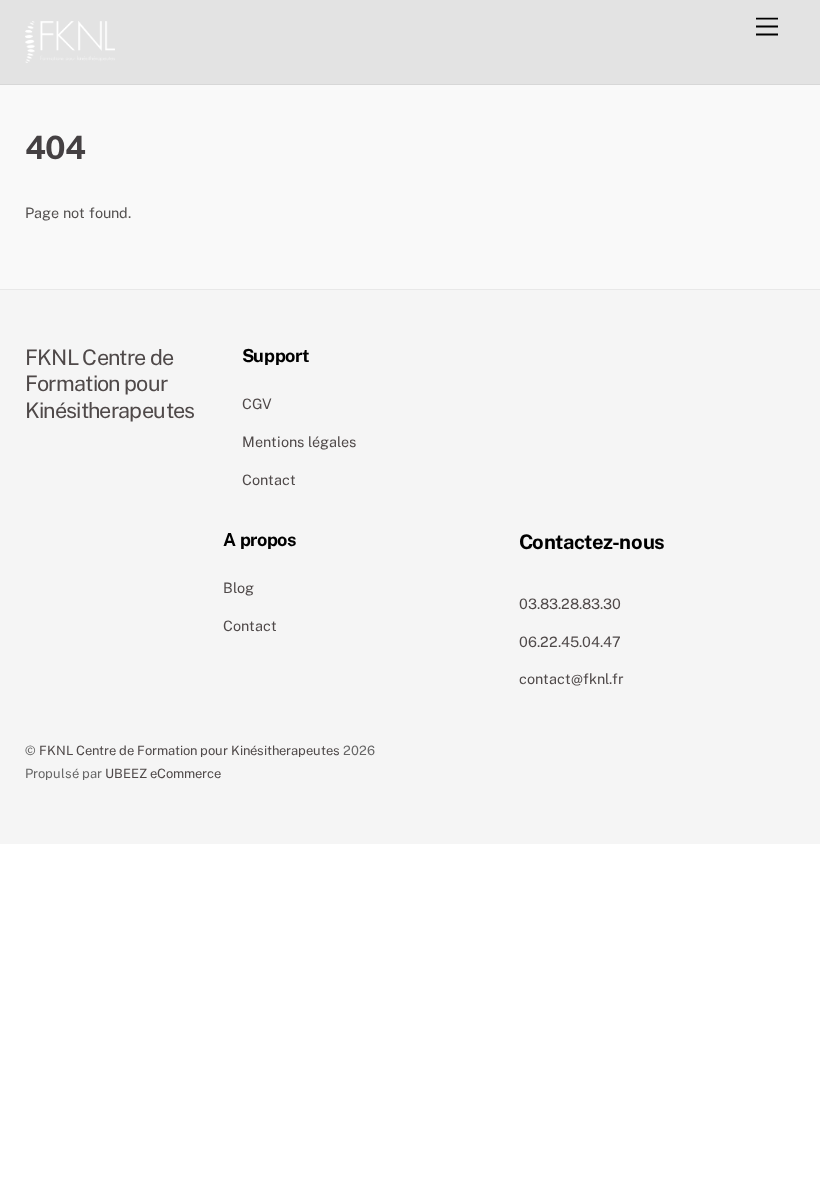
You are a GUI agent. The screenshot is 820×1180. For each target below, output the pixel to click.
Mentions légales (299, 441)
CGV (257, 403)
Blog (238, 587)
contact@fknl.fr (571, 678)
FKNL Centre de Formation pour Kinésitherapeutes (189, 750)
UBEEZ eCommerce (163, 773)
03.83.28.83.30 (570, 603)
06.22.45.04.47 (570, 641)
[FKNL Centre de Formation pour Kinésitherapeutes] (70, 39)
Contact (269, 479)
